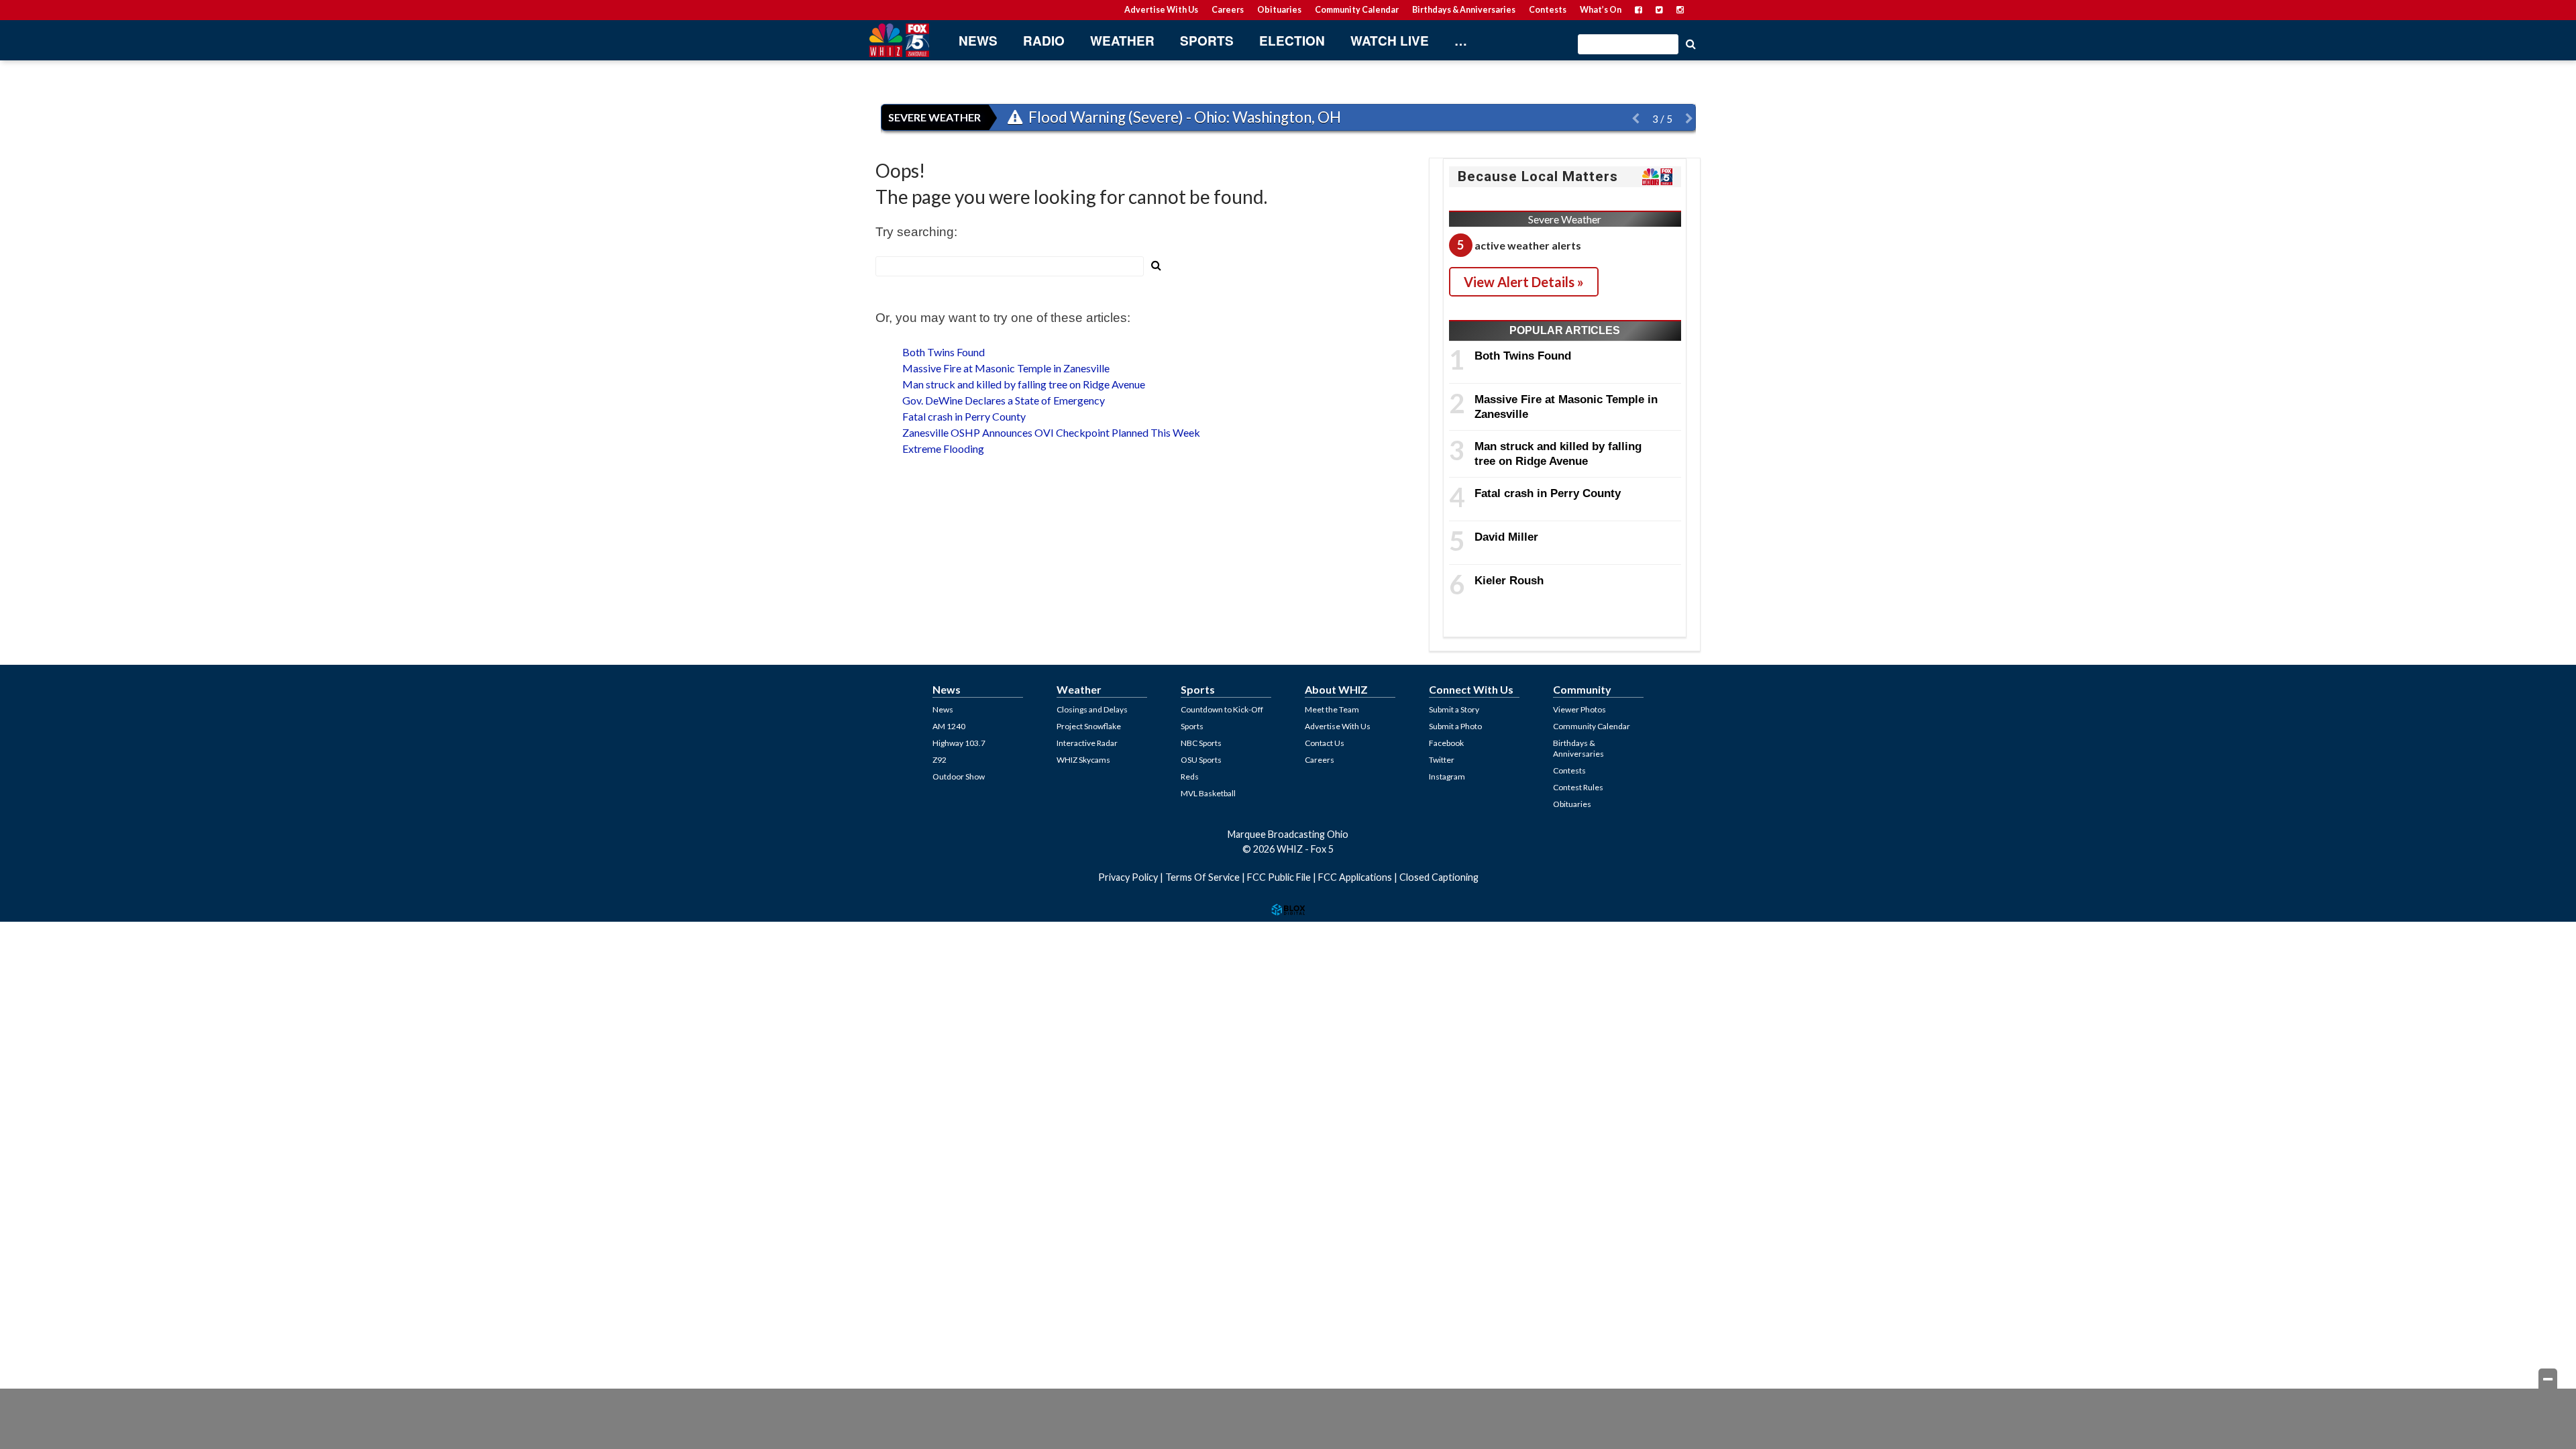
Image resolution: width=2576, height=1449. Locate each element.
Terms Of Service (1202, 877)
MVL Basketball (1208, 793)
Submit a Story (1454, 709)
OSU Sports (1201, 760)
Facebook (1446, 743)
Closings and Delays (1092, 709)
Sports (1207, 41)
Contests (1548, 10)
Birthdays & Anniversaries (1464, 10)
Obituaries (1279, 10)
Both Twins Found (944, 352)
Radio (1044, 41)
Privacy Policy (1128, 877)
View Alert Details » (1524, 282)
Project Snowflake (1089, 726)
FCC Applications (1355, 877)
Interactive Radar (1087, 743)
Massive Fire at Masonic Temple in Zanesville (1006, 368)
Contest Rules (1578, 787)
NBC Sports (1201, 743)
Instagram (1447, 776)
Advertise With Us (1161, 10)
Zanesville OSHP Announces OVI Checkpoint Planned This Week (1051, 432)
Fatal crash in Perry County (964, 416)
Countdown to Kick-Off (1222, 709)
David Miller (1506, 537)
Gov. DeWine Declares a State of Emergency (1004, 400)
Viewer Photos (1579, 709)
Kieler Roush (1509, 580)
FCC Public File (1279, 877)
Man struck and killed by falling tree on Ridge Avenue (1024, 384)
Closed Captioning (1439, 877)
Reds (1190, 776)
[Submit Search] (1690, 43)
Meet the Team (1332, 709)
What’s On (1601, 10)
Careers (1228, 10)
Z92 (940, 760)
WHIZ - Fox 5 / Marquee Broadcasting (899, 40)
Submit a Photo (1455, 726)
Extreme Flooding (943, 448)
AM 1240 (949, 726)
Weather (1122, 41)
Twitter (1442, 760)
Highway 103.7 (959, 743)
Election (1292, 41)
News (978, 41)
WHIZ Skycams (1083, 760)
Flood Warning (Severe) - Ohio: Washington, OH (1183, 117)
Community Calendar (1357, 10)
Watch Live (1390, 41)
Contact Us (1325, 743)
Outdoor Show (959, 776)
